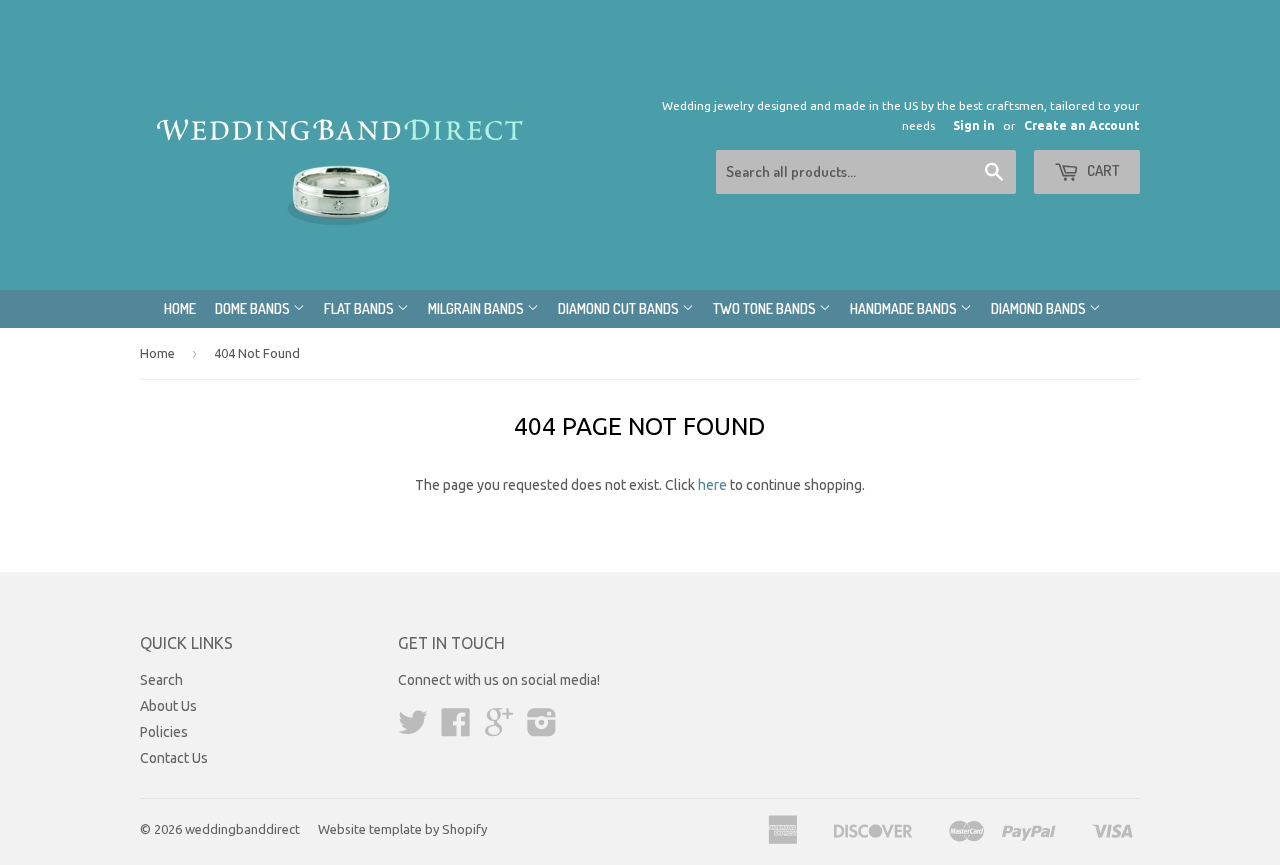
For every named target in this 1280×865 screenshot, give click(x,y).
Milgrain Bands (477, 308)
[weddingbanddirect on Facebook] (456, 729)
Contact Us (174, 758)
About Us (168, 706)
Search (161, 680)
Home (180, 308)
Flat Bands (360, 308)
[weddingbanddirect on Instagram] (542, 729)
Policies (164, 732)
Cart (1102, 170)
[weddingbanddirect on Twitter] (413, 729)
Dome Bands (254, 308)
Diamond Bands (1040, 308)
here (712, 485)
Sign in (974, 125)
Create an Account (1082, 125)
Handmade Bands (905, 308)
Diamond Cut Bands (620, 308)
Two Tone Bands (766, 308)
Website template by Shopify (402, 829)
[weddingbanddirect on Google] (499, 729)
